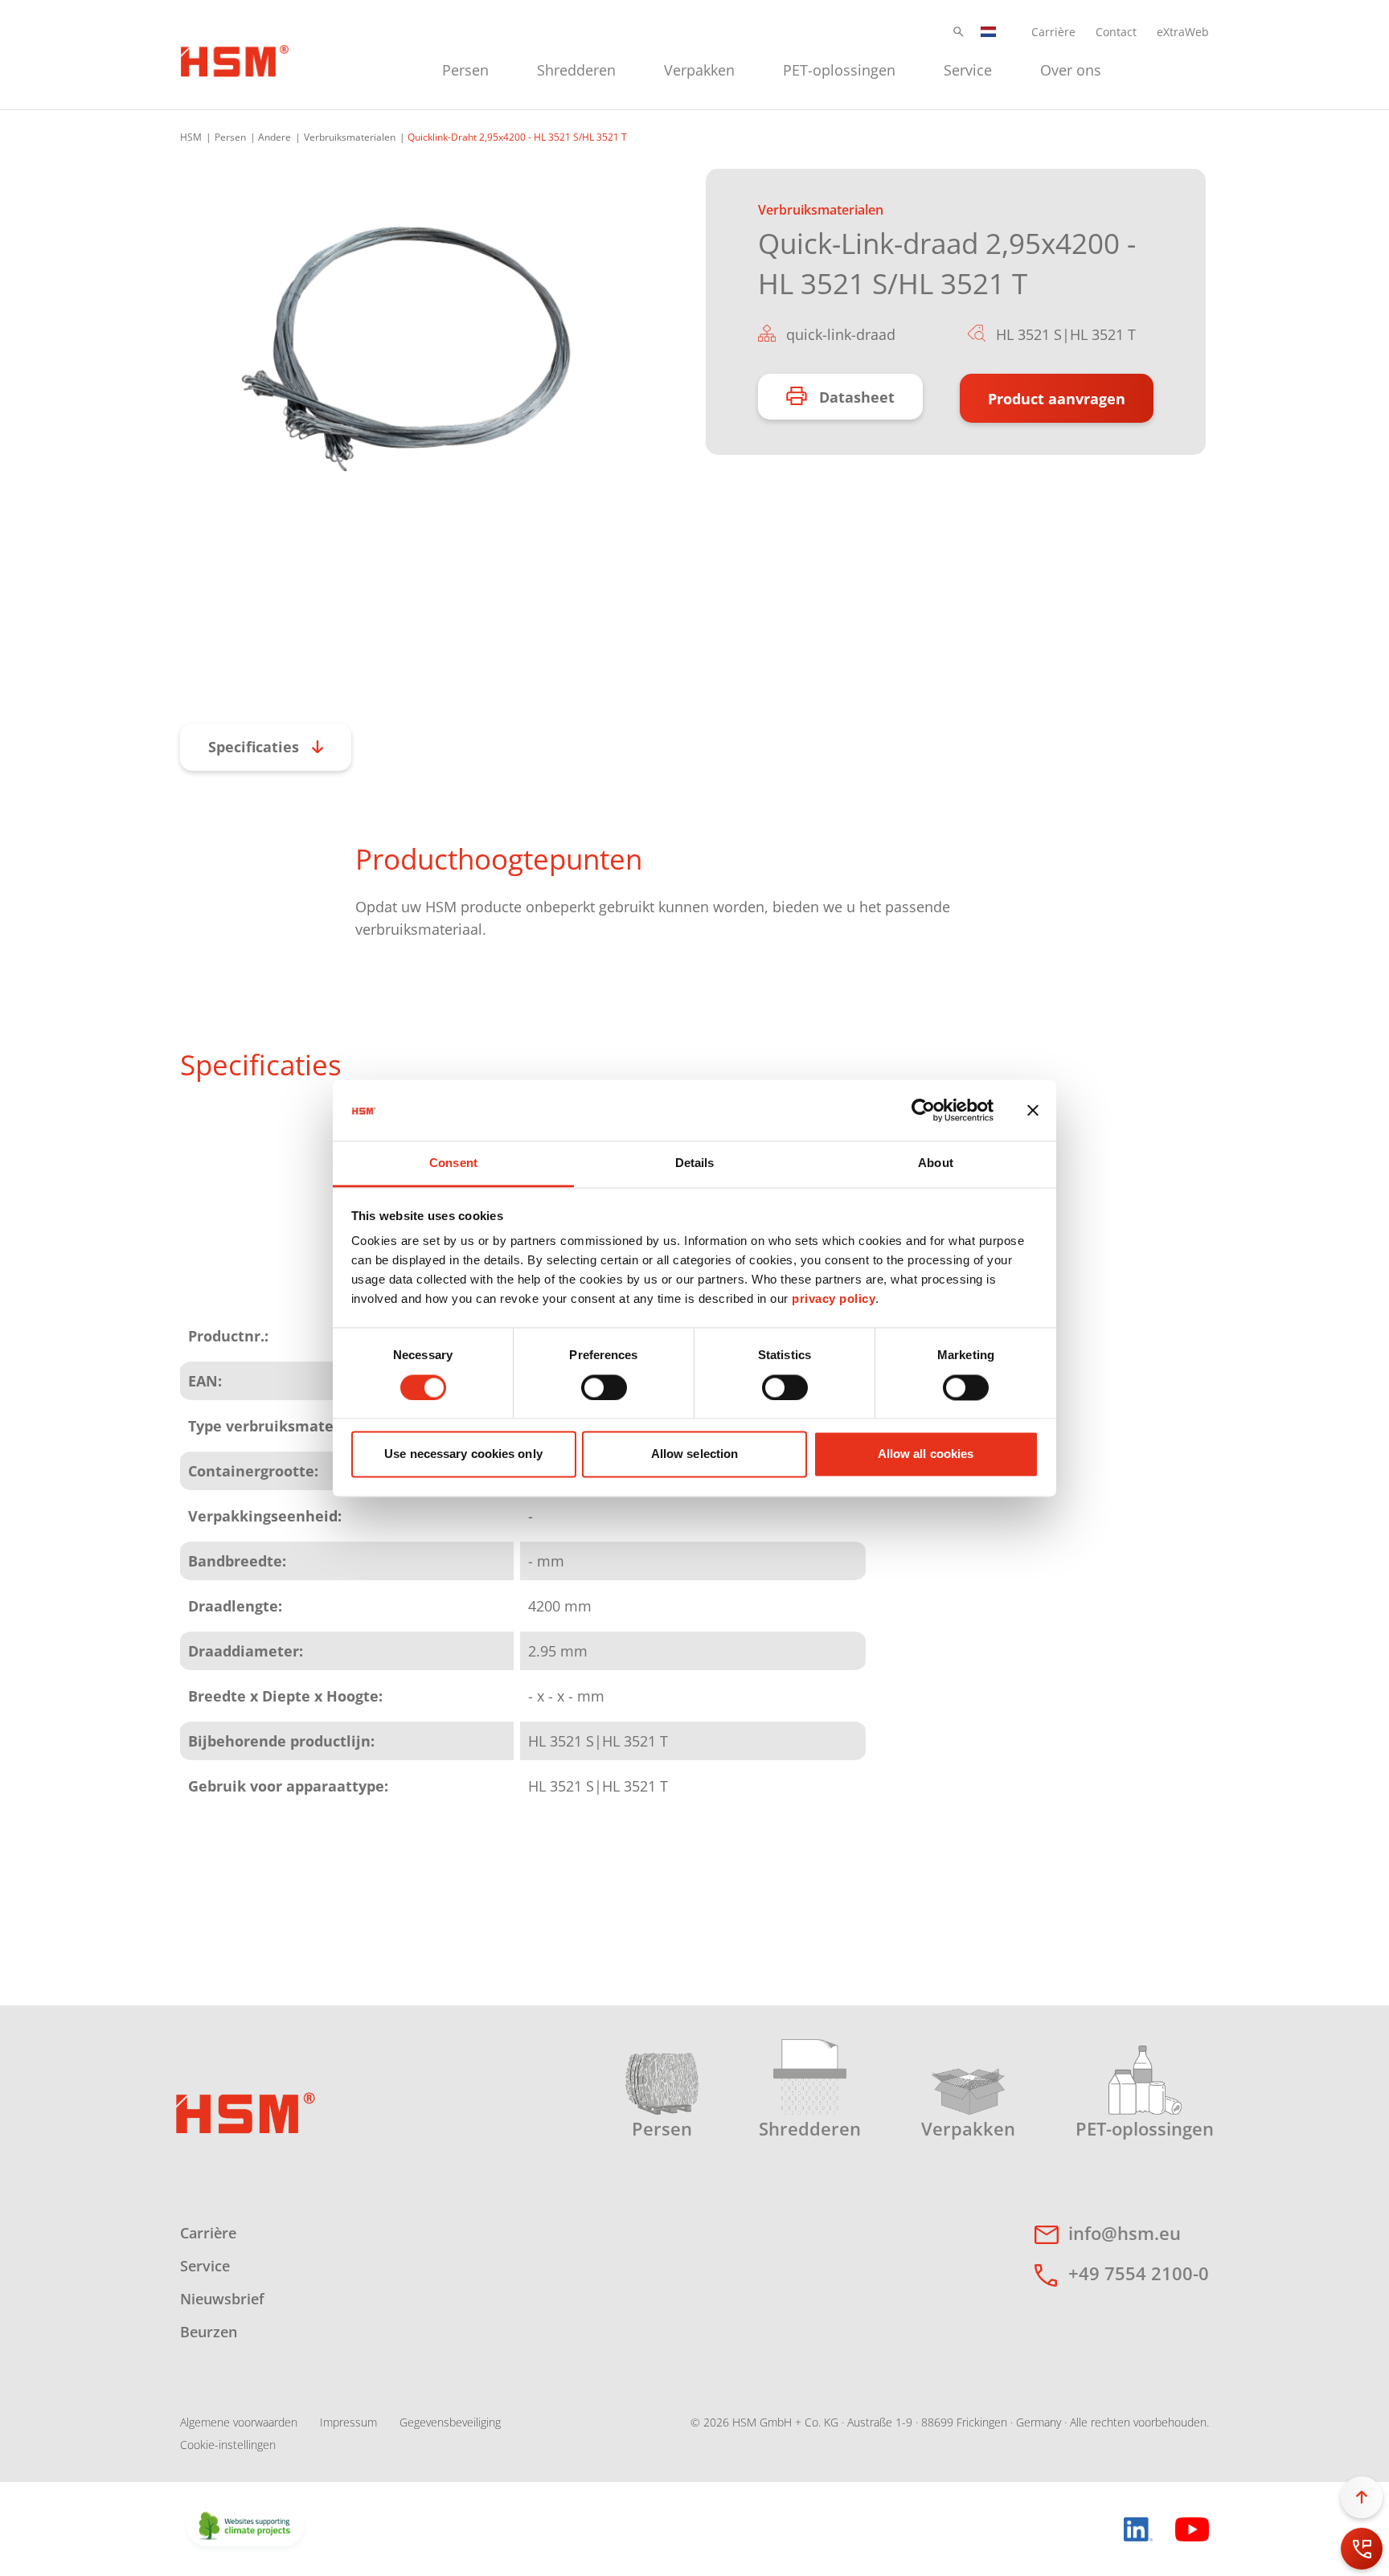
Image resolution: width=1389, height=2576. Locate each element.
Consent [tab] (453, 1163)
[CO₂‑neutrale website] (245, 2527)
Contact (1116, 32)
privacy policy (834, 1299)
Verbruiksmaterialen (350, 137)
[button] (959, 32)
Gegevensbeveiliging (450, 2422)
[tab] (406, 350)
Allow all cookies (926, 1454)
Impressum (348, 2422)
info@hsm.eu (1125, 2233)
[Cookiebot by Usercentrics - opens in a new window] (923, 1110)
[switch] (604, 1387)
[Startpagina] (235, 59)
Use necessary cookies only (463, 1454)
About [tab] (936, 1163)
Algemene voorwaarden (239, 2422)
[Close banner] (1033, 1110)
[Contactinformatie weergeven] (1362, 2549)
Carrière (1053, 32)
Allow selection (695, 1454)
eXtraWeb (1183, 32)
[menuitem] (465, 68)
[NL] (989, 32)
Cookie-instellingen (228, 2445)
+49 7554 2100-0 (1139, 2273)
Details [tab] (695, 1163)
